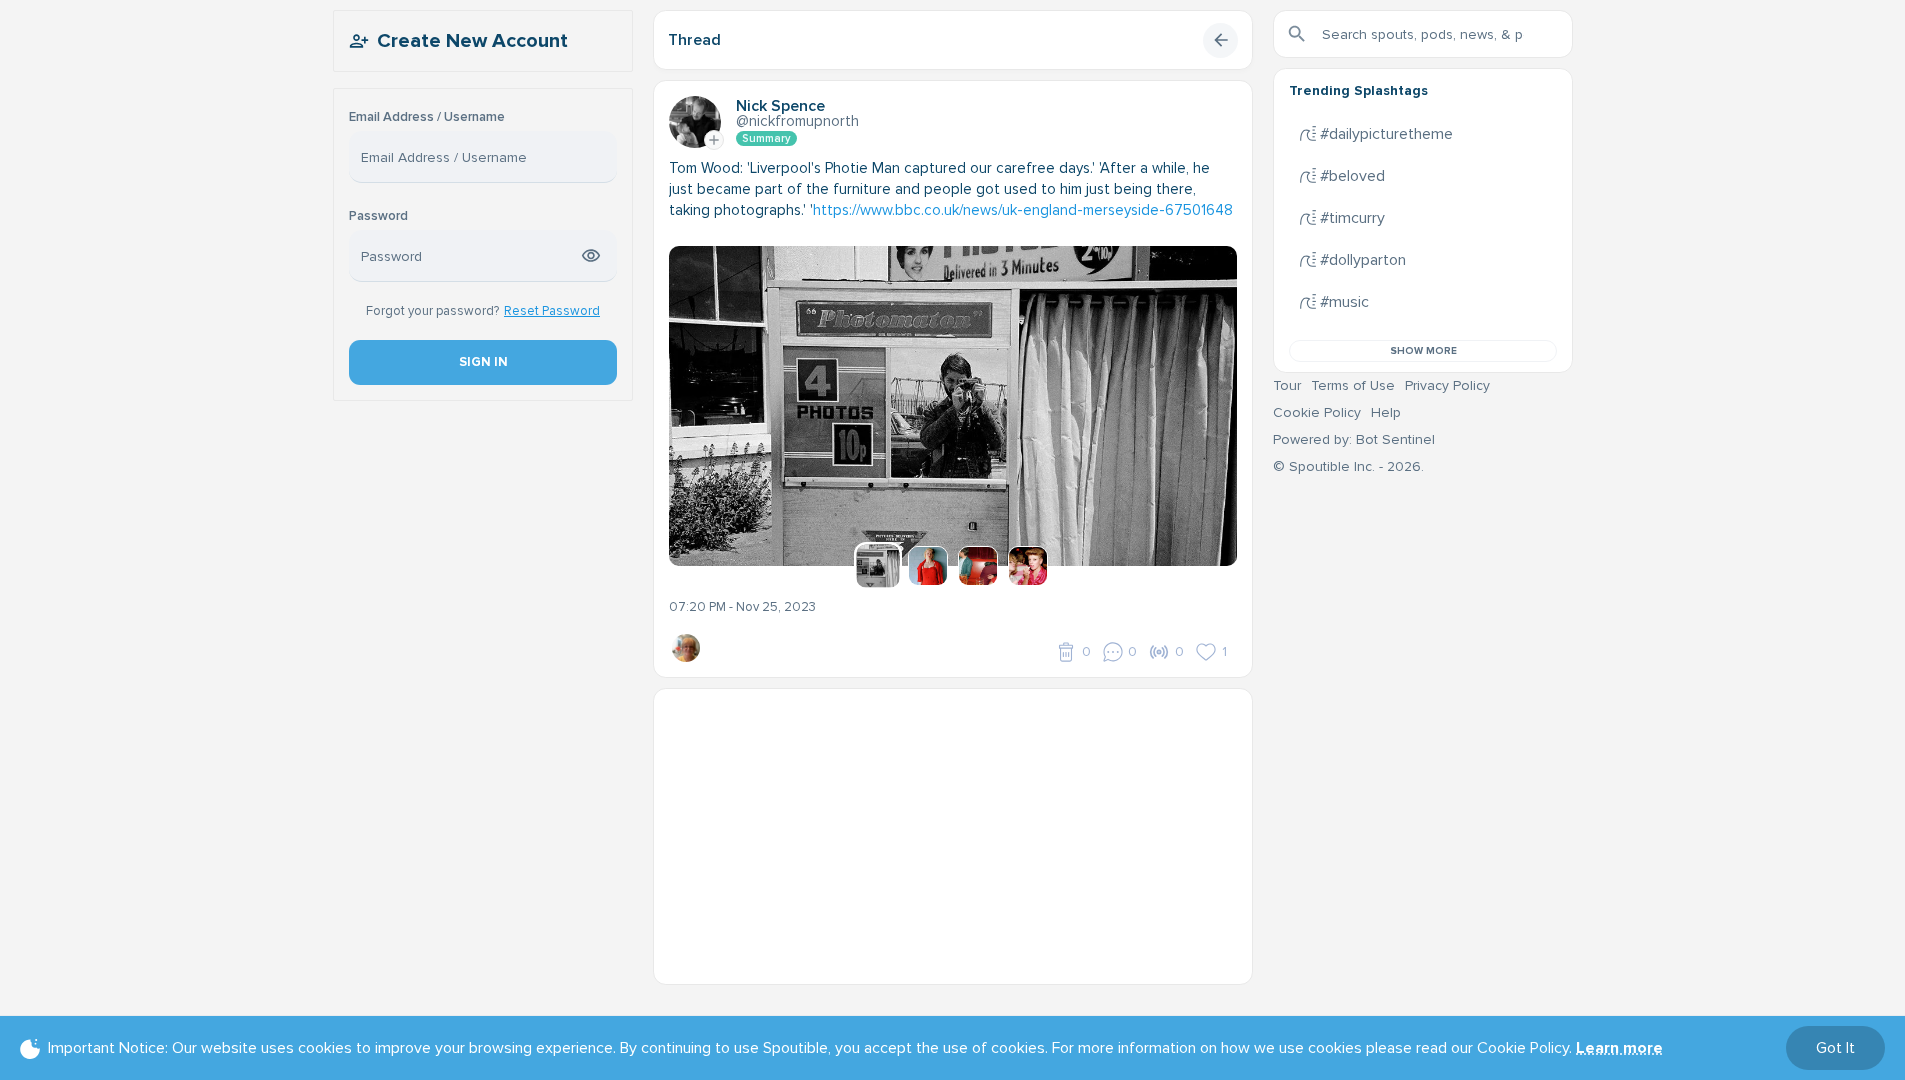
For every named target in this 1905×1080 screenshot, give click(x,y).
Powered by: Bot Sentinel (1354, 439)
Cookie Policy (1317, 412)
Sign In (482, 362)
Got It (1835, 1048)
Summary (766, 138)
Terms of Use (1353, 385)
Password (378, 216)
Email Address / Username (427, 117)
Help (1386, 412)
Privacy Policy (1447, 385)
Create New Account (472, 41)
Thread (694, 40)
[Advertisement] (953, 829)
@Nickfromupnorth (797, 121)
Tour (1287, 385)
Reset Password (552, 311)
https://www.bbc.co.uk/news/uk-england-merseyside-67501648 (1023, 210)
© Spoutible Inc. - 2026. (1348, 466)
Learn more (1619, 1048)
